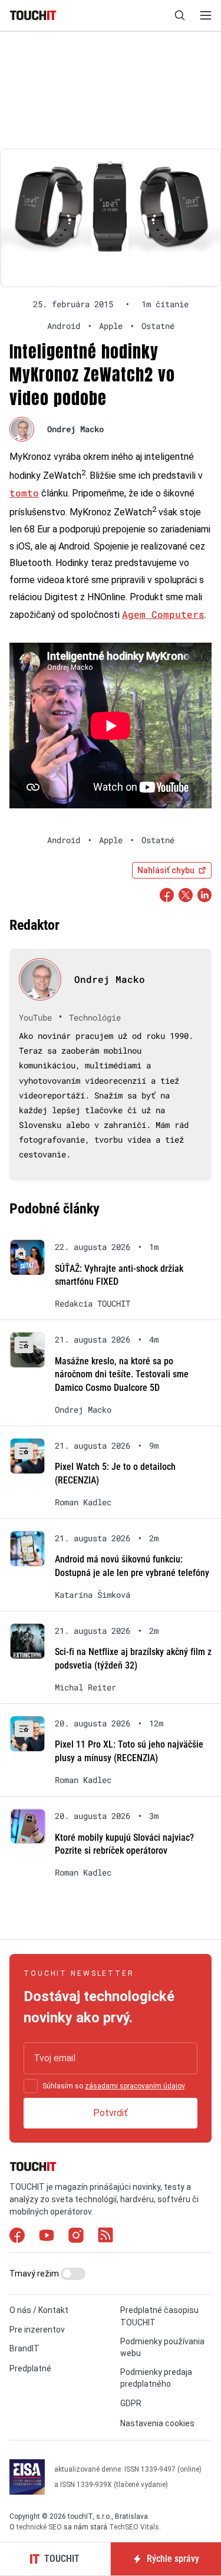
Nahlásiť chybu (166, 870)
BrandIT (24, 2348)
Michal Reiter (85, 1687)
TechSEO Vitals (134, 2527)
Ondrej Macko (75, 429)
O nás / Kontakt (39, 2310)
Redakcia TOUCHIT (93, 1304)
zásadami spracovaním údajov (135, 2086)
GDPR (131, 2403)
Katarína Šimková (93, 1595)
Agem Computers (163, 614)
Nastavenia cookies (157, 2423)
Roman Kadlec (83, 1502)
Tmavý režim (35, 2274)
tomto (24, 493)
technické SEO (39, 2527)
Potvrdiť (111, 2113)
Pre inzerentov (37, 2330)
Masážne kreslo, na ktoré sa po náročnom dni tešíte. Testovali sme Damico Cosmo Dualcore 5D (122, 1374)
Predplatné (30, 2368)
